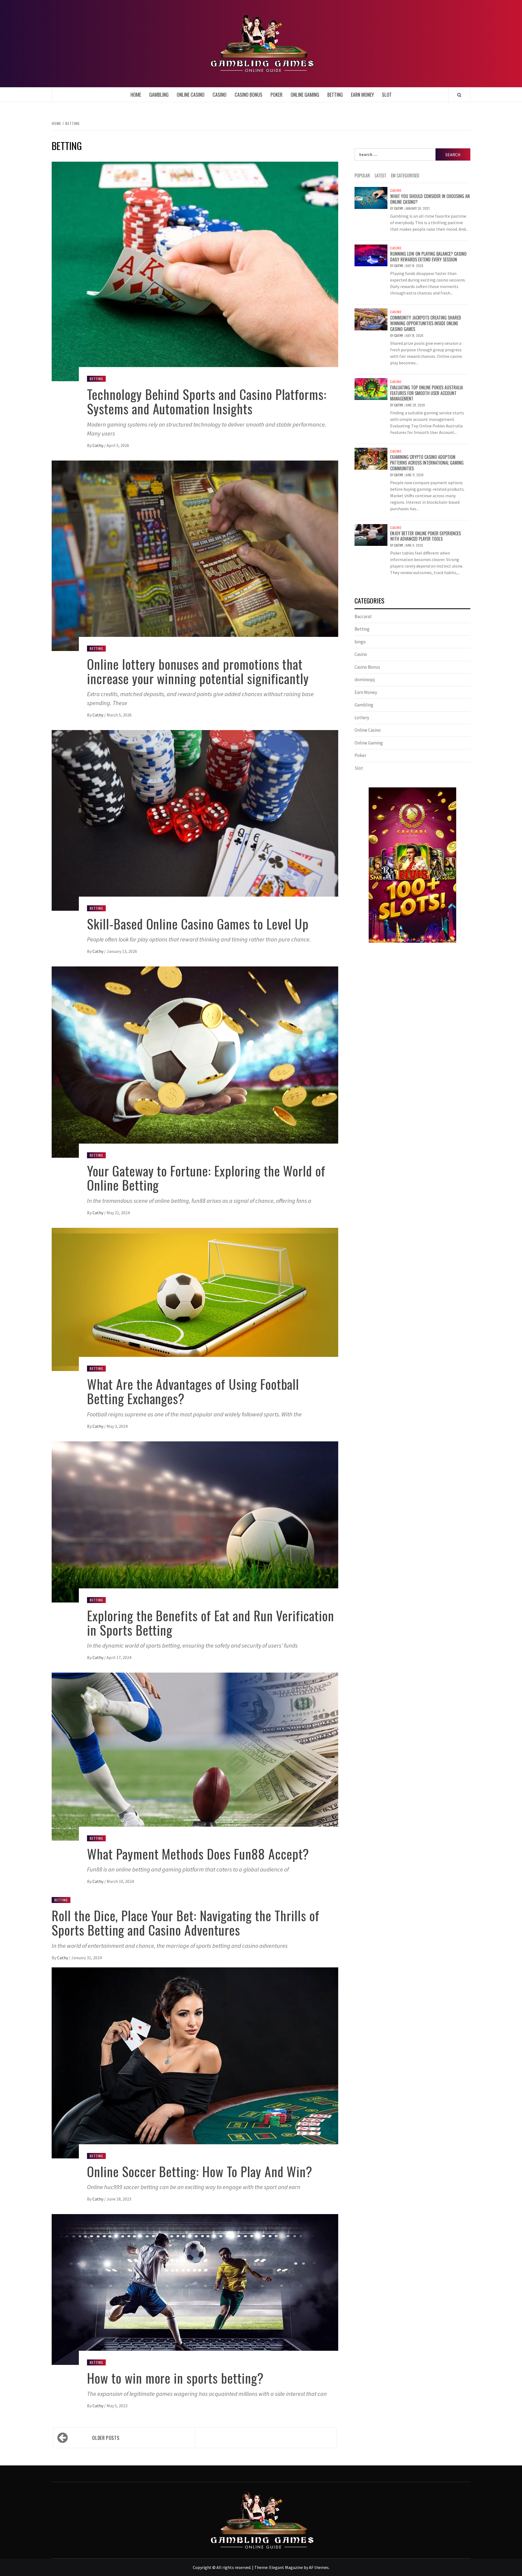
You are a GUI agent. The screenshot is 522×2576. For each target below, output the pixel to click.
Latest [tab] (380, 176)
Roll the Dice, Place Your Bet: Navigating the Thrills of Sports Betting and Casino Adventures (186, 1923)
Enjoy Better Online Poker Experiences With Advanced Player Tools (425, 536)
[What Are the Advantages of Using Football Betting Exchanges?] (195, 1299)
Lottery (362, 718)
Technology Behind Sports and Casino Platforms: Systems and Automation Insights (207, 401)
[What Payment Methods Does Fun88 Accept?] (195, 1756)
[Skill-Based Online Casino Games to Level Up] (195, 820)
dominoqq (365, 680)
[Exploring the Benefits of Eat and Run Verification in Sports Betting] (195, 1521)
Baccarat (363, 616)
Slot (387, 95)
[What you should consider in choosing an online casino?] (371, 197)
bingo (360, 642)
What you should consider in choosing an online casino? (430, 199)
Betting (335, 95)
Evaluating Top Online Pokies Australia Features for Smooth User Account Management (427, 393)
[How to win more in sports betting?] (195, 2289)
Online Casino (191, 95)
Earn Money (362, 95)
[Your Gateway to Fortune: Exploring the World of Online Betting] (195, 1062)
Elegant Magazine (286, 2567)
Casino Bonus (248, 95)
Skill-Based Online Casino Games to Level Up (198, 924)
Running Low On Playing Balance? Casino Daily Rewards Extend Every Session (428, 257)
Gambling (159, 95)
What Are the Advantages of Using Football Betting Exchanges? (193, 1391)
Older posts (106, 2438)
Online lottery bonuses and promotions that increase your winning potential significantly (198, 671)
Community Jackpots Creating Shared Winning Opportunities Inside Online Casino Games (426, 323)
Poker (276, 95)
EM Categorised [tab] (405, 176)
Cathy (98, 445)
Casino (220, 95)
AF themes (319, 2567)
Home (136, 95)
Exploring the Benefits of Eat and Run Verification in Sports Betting (211, 1623)
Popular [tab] (362, 176)
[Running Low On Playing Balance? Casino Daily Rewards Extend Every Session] (371, 255)
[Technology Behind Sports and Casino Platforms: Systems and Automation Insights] (195, 271)
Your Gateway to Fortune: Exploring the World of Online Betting (206, 1178)
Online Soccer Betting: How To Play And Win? (200, 2171)
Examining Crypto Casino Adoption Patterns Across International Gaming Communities (427, 463)
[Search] (459, 95)
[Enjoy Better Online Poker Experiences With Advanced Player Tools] (371, 534)
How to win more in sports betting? (175, 2378)
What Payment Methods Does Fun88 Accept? (198, 1854)
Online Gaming (305, 95)
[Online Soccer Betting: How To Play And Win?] (195, 2062)
